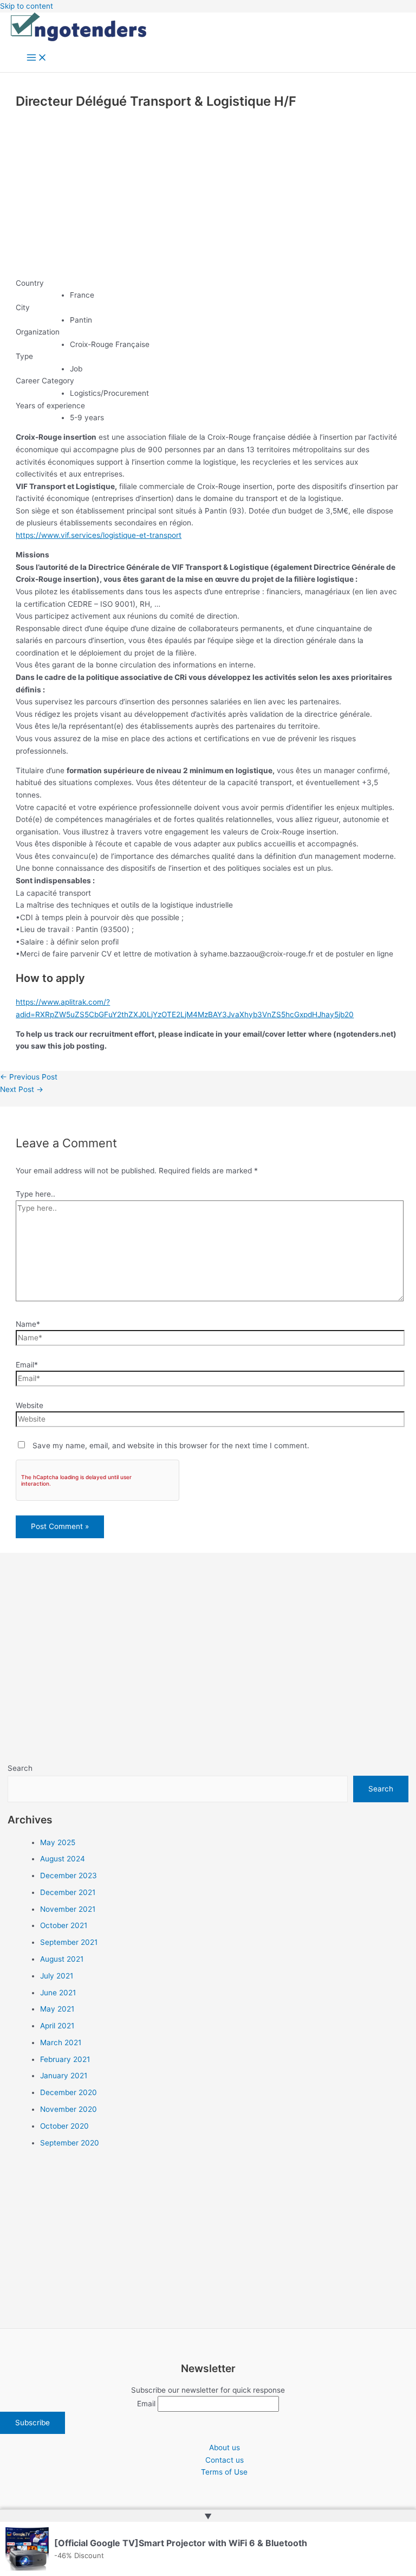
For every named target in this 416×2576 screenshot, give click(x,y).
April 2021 (57, 2026)
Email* (27, 1365)
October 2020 (64, 2126)
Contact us (225, 2460)
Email (146, 2404)
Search (20, 1768)
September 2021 (69, 1942)
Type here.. (35, 1194)
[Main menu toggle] (37, 58)
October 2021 (64, 1925)
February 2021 (65, 2059)
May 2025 (58, 1842)
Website (30, 1405)
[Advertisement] (208, 194)
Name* (28, 1324)
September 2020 (70, 2143)
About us (225, 2447)
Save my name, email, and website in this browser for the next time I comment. (171, 1446)
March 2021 (61, 2042)
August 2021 (62, 1959)
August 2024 (63, 1859)
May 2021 (57, 2009)
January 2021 (64, 2076)
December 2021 (68, 1892)
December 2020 (69, 2092)
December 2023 (69, 1875)
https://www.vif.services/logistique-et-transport (99, 535)
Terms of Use (224, 2472)
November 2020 (69, 2109)
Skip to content (27, 6)
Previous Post (29, 1077)
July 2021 (57, 1976)
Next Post (22, 1089)
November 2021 (68, 1909)
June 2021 (58, 1993)
